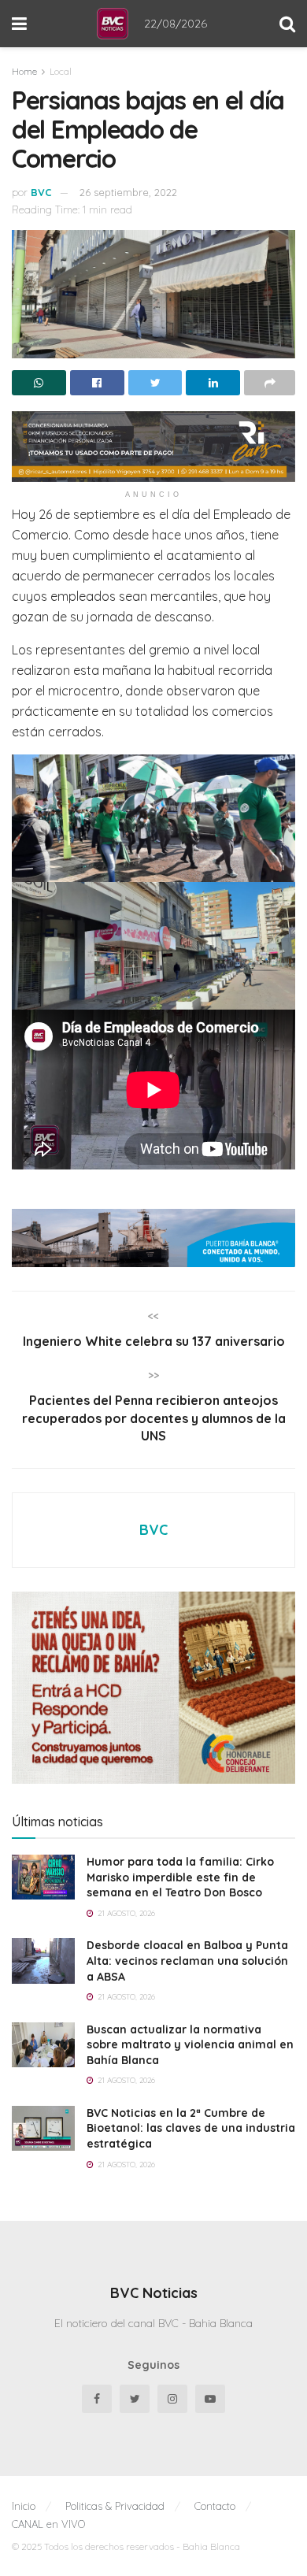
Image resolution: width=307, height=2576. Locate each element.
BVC (41, 192)
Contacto (215, 2506)
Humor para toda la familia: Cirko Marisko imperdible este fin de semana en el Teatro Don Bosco (180, 1877)
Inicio (24, 2506)
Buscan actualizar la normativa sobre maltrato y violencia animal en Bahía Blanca (190, 2045)
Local (61, 71)
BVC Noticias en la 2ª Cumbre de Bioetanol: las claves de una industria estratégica (191, 2128)
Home (24, 71)
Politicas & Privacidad (115, 2506)
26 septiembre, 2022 (128, 192)
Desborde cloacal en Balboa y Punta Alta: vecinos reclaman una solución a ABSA (187, 1961)
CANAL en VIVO (48, 2524)
